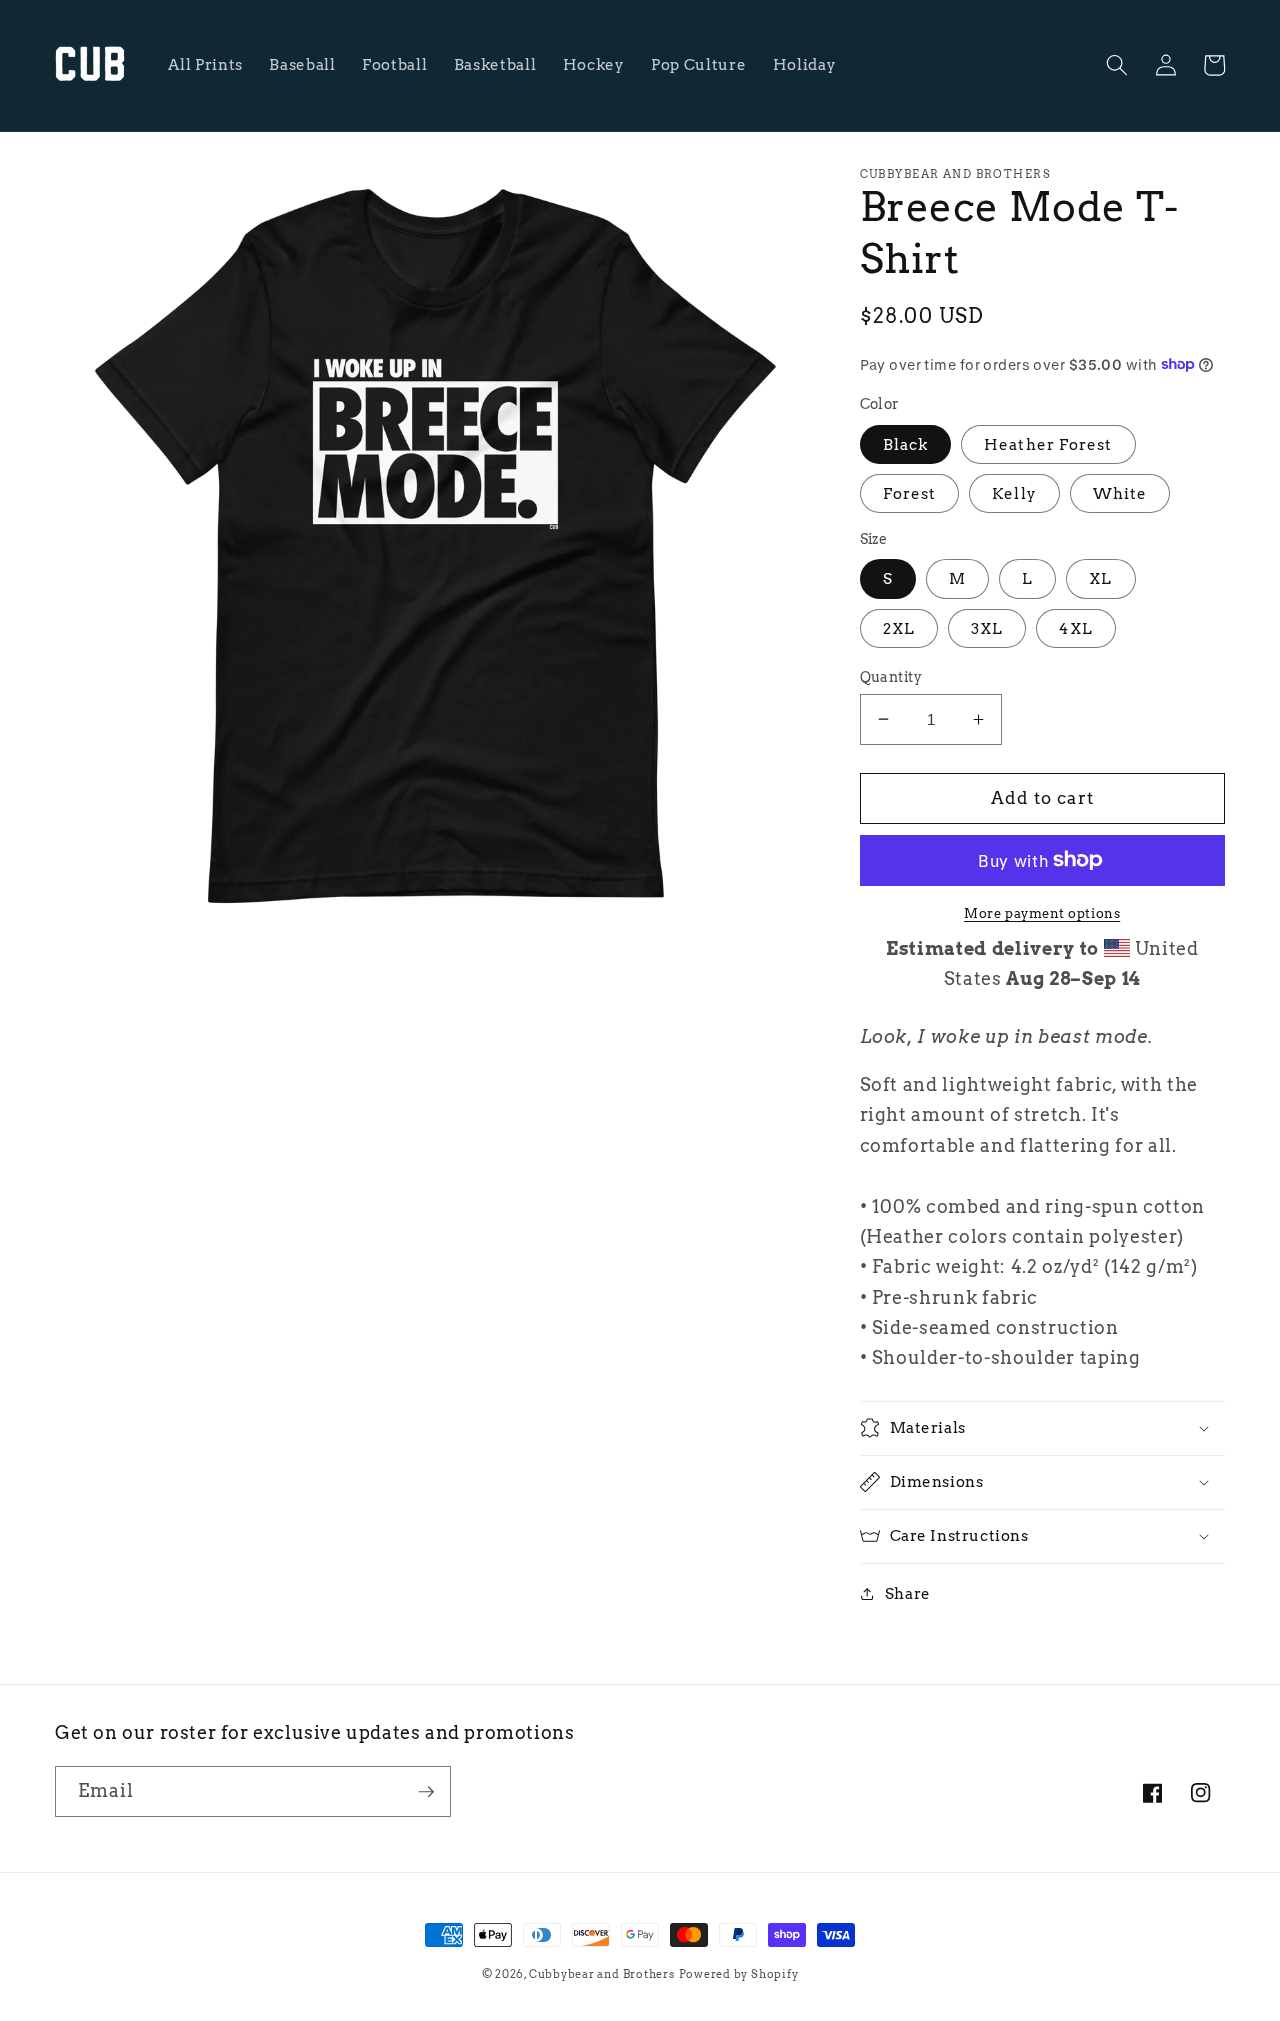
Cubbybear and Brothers (602, 1974)
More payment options (1042, 912)
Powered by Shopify (739, 1974)
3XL (987, 627)
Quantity (891, 676)
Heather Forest (1048, 443)
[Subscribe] (426, 1792)
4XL (1075, 627)
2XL (899, 627)
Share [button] (908, 1592)
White (1120, 492)
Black (906, 443)
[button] (1117, 65)
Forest (910, 492)
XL (1100, 578)
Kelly (1014, 492)
